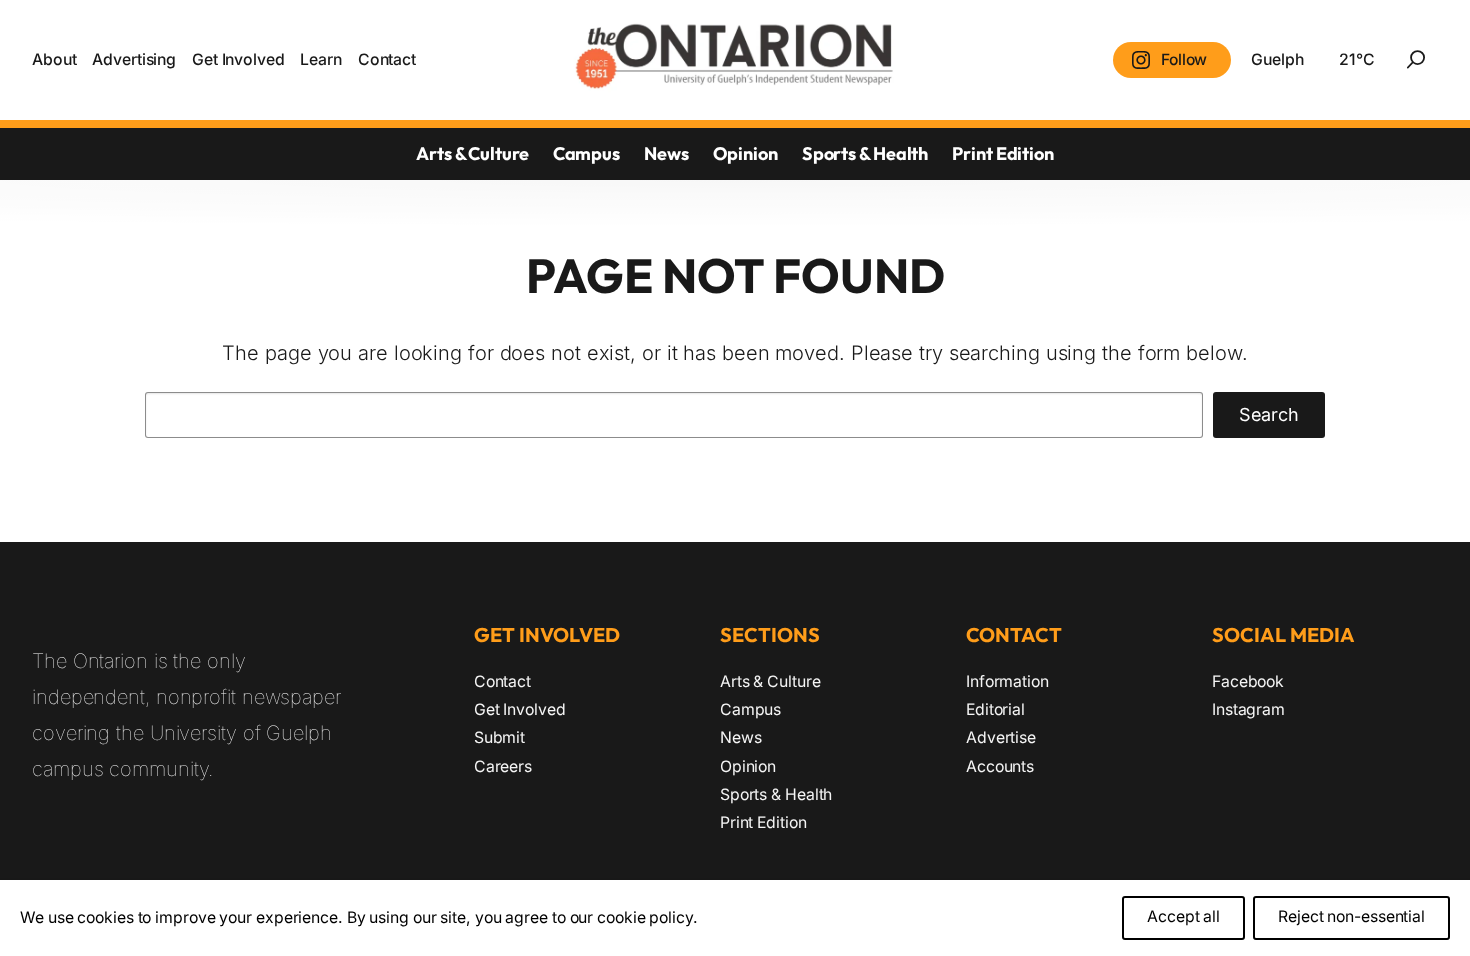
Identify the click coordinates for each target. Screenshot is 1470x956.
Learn (321, 59)
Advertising (134, 59)
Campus (586, 153)
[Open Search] (1416, 60)
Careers (503, 766)
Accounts (1000, 766)
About (54, 59)
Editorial (995, 709)
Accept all (1183, 917)
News (666, 153)
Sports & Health (865, 153)
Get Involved (238, 59)
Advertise (1001, 737)
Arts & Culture (472, 153)
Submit (499, 737)
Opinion (745, 153)
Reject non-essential (1351, 917)
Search (1269, 414)
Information (1007, 681)
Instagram (1248, 709)
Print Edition (1003, 153)
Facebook (1248, 681)
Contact (387, 59)
